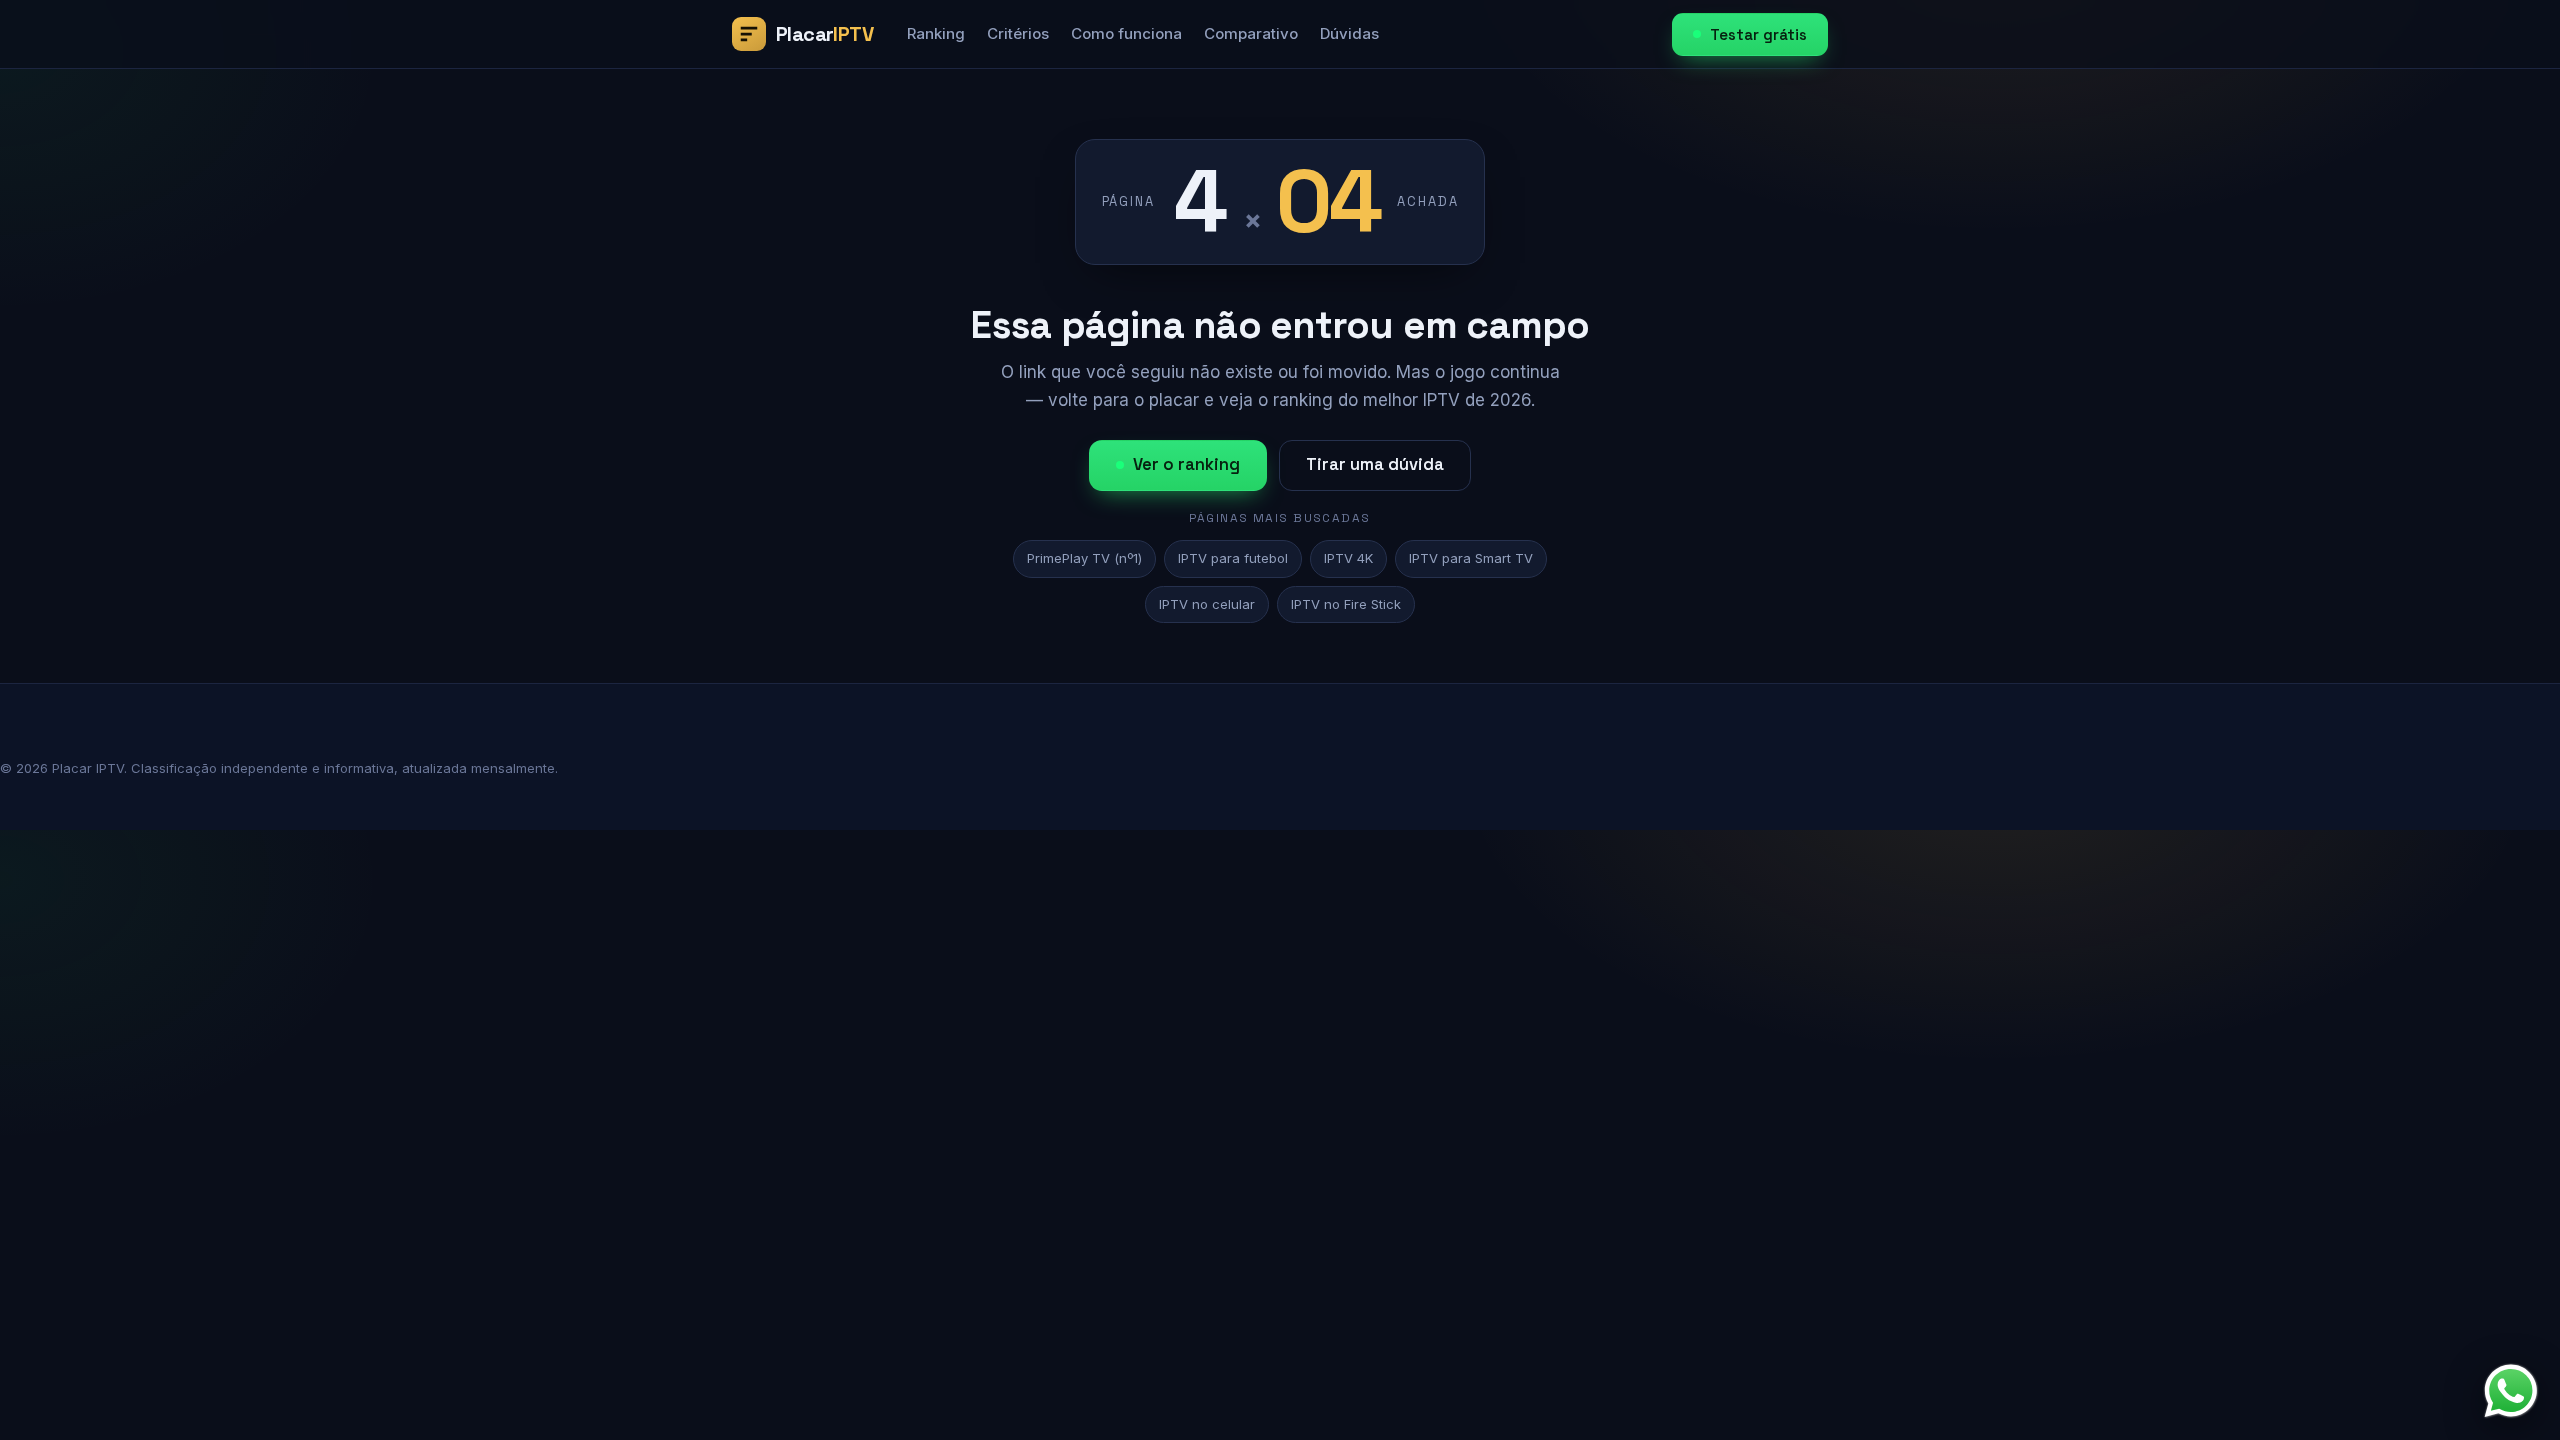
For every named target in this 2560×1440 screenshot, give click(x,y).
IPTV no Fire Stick (1346, 604)
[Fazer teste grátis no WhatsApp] (2511, 1391)
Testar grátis (1758, 34)
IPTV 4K (1348, 558)
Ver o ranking (1186, 464)
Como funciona (1126, 33)
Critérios (1018, 33)
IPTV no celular (1207, 604)
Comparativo (1251, 33)
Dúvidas (1349, 33)
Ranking (936, 33)
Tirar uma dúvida (1375, 464)
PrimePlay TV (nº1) (1084, 558)
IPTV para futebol (1233, 558)
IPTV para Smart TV (1471, 558)
